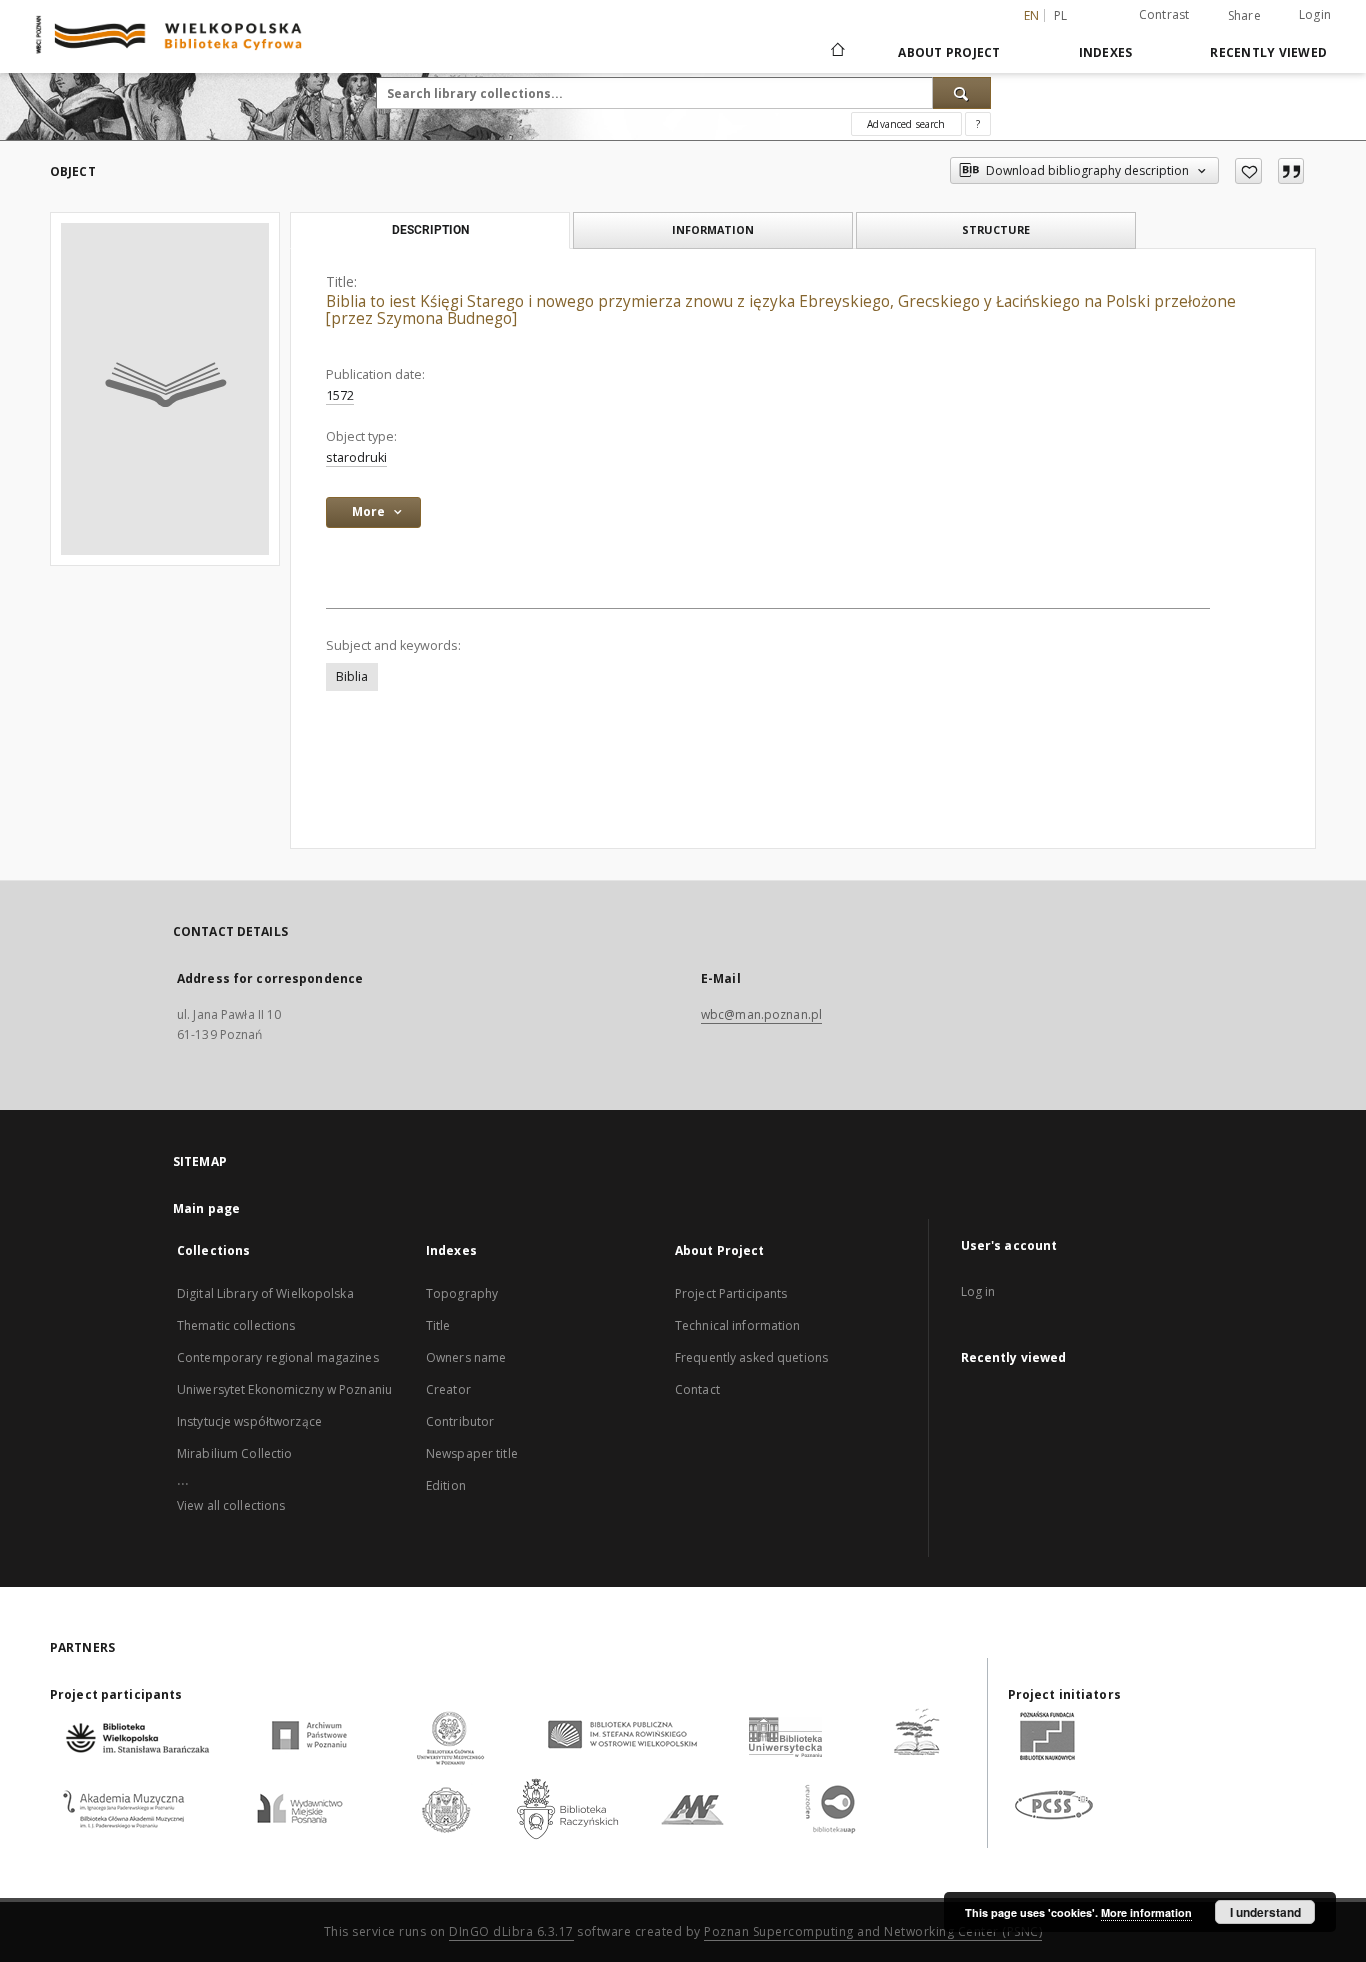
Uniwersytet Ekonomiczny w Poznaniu (284, 1389)
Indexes (1106, 52)
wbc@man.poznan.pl (761, 1014)
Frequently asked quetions (751, 1357)
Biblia (352, 676)
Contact (697, 1389)
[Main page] (836, 52)
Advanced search (906, 124)
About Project (949, 52)
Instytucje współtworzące (249, 1421)
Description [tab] (430, 230)
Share (1244, 16)
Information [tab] (713, 229)
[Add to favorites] (1248, 171)
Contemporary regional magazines (278, 1357)
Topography (462, 1293)
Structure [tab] (996, 229)
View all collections (231, 1505)
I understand (1265, 1912)
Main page (206, 1208)
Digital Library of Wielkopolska (265, 1293)
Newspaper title (472, 1453)
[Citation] (1291, 171)
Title (438, 1325)
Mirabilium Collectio (234, 1453)
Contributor (460, 1421)
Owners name (466, 1357)
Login (1315, 14)
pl (1061, 15)
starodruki (356, 457)
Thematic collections (236, 1325)
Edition (446, 1485)
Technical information (738, 1325)
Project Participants (731, 1293)
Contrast (1164, 14)
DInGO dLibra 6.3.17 (511, 1931)
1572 (340, 395)
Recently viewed (1268, 52)
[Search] (962, 93)
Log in (978, 1291)
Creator (448, 1389)
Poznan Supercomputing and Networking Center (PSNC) (873, 1931)
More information (1146, 1912)
